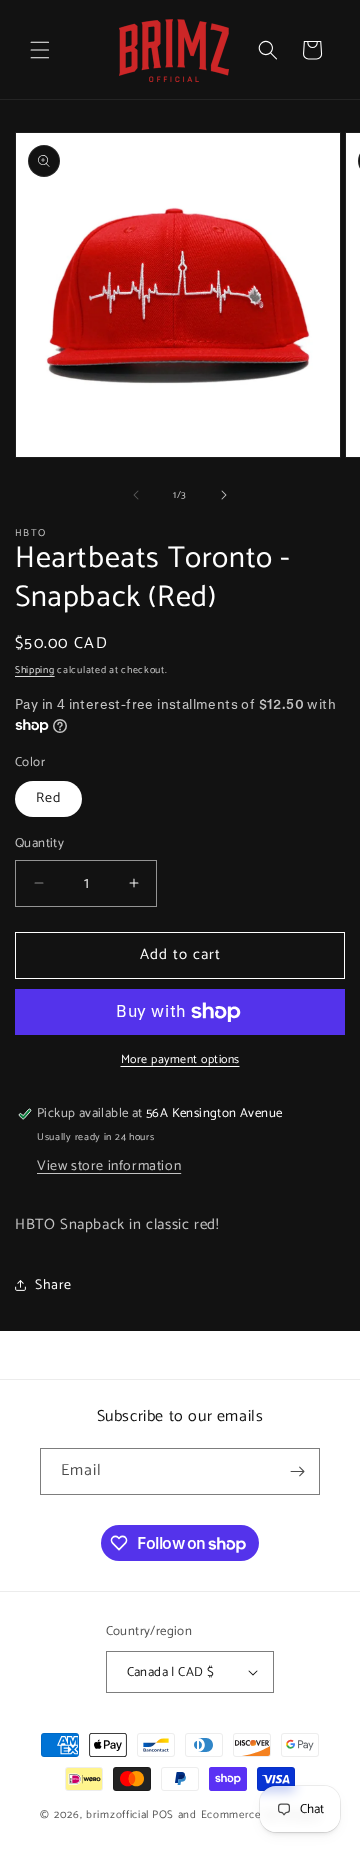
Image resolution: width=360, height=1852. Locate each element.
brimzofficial (117, 1815)
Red (48, 798)
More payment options (180, 1060)
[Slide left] (136, 495)
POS (163, 1815)
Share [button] (53, 1285)
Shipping (35, 670)
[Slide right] (224, 495)
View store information (109, 1166)
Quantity (39, 844)
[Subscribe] (297, 1471)
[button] (40, 50)
